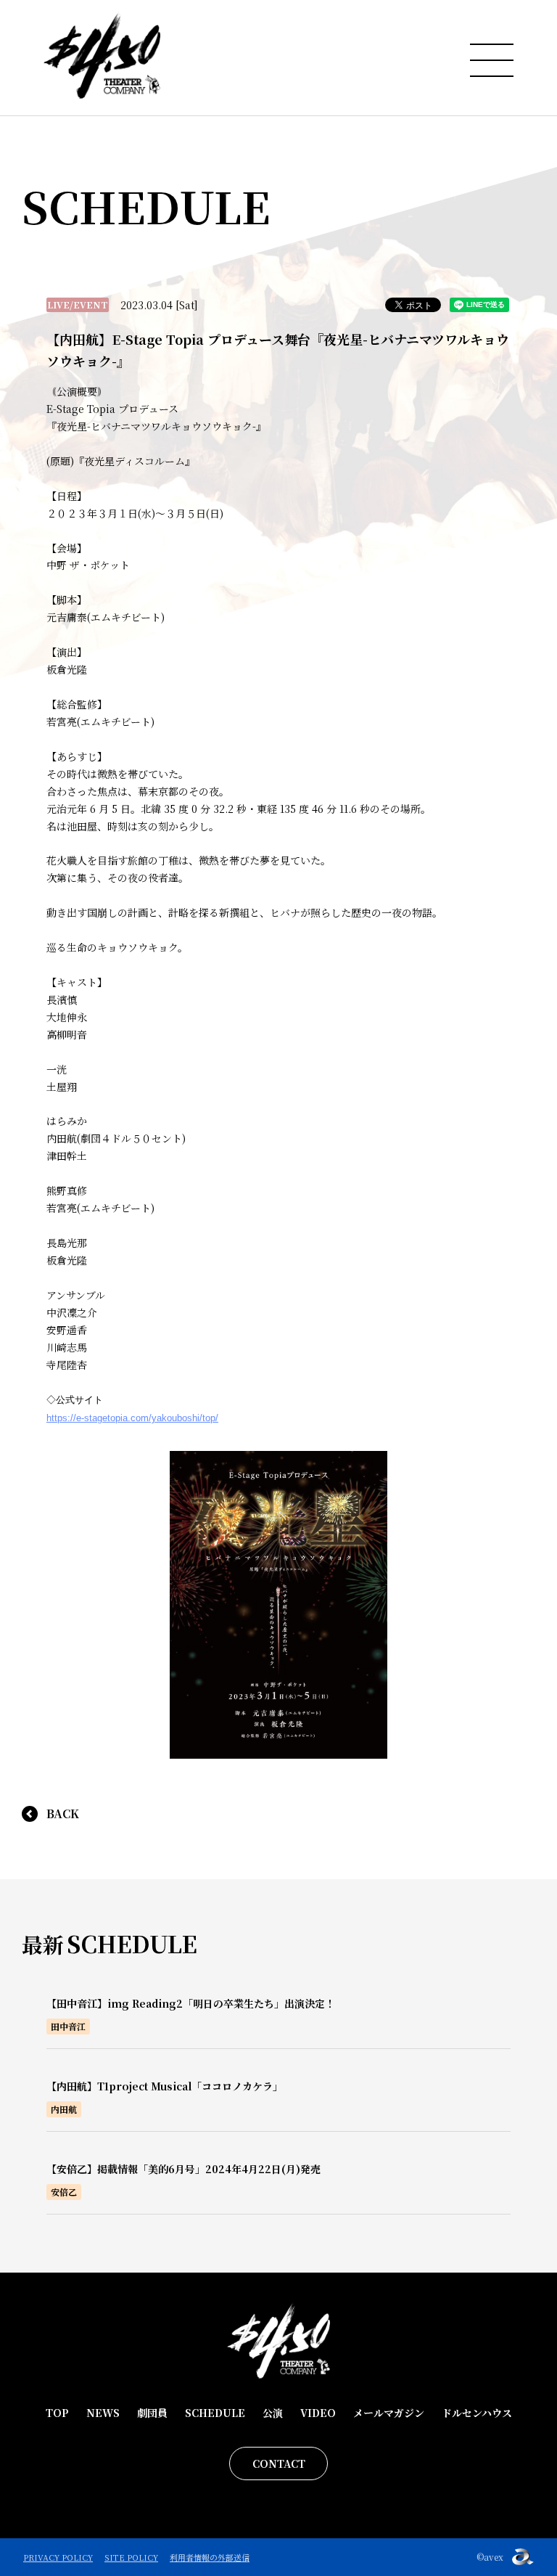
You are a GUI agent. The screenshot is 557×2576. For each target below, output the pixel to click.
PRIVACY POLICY (58, 2557)
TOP (57, 2413)
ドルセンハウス (477, 2413)
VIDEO (318, 2413)
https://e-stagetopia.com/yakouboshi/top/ (132, 1418)
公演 (273, 2413)
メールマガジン (389, 2413)
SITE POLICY (131, 2557)
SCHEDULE (215, 2413)
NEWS (103, 2413)
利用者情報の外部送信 (210, 2557)
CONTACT (279, 2463)
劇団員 (152, 2413)
